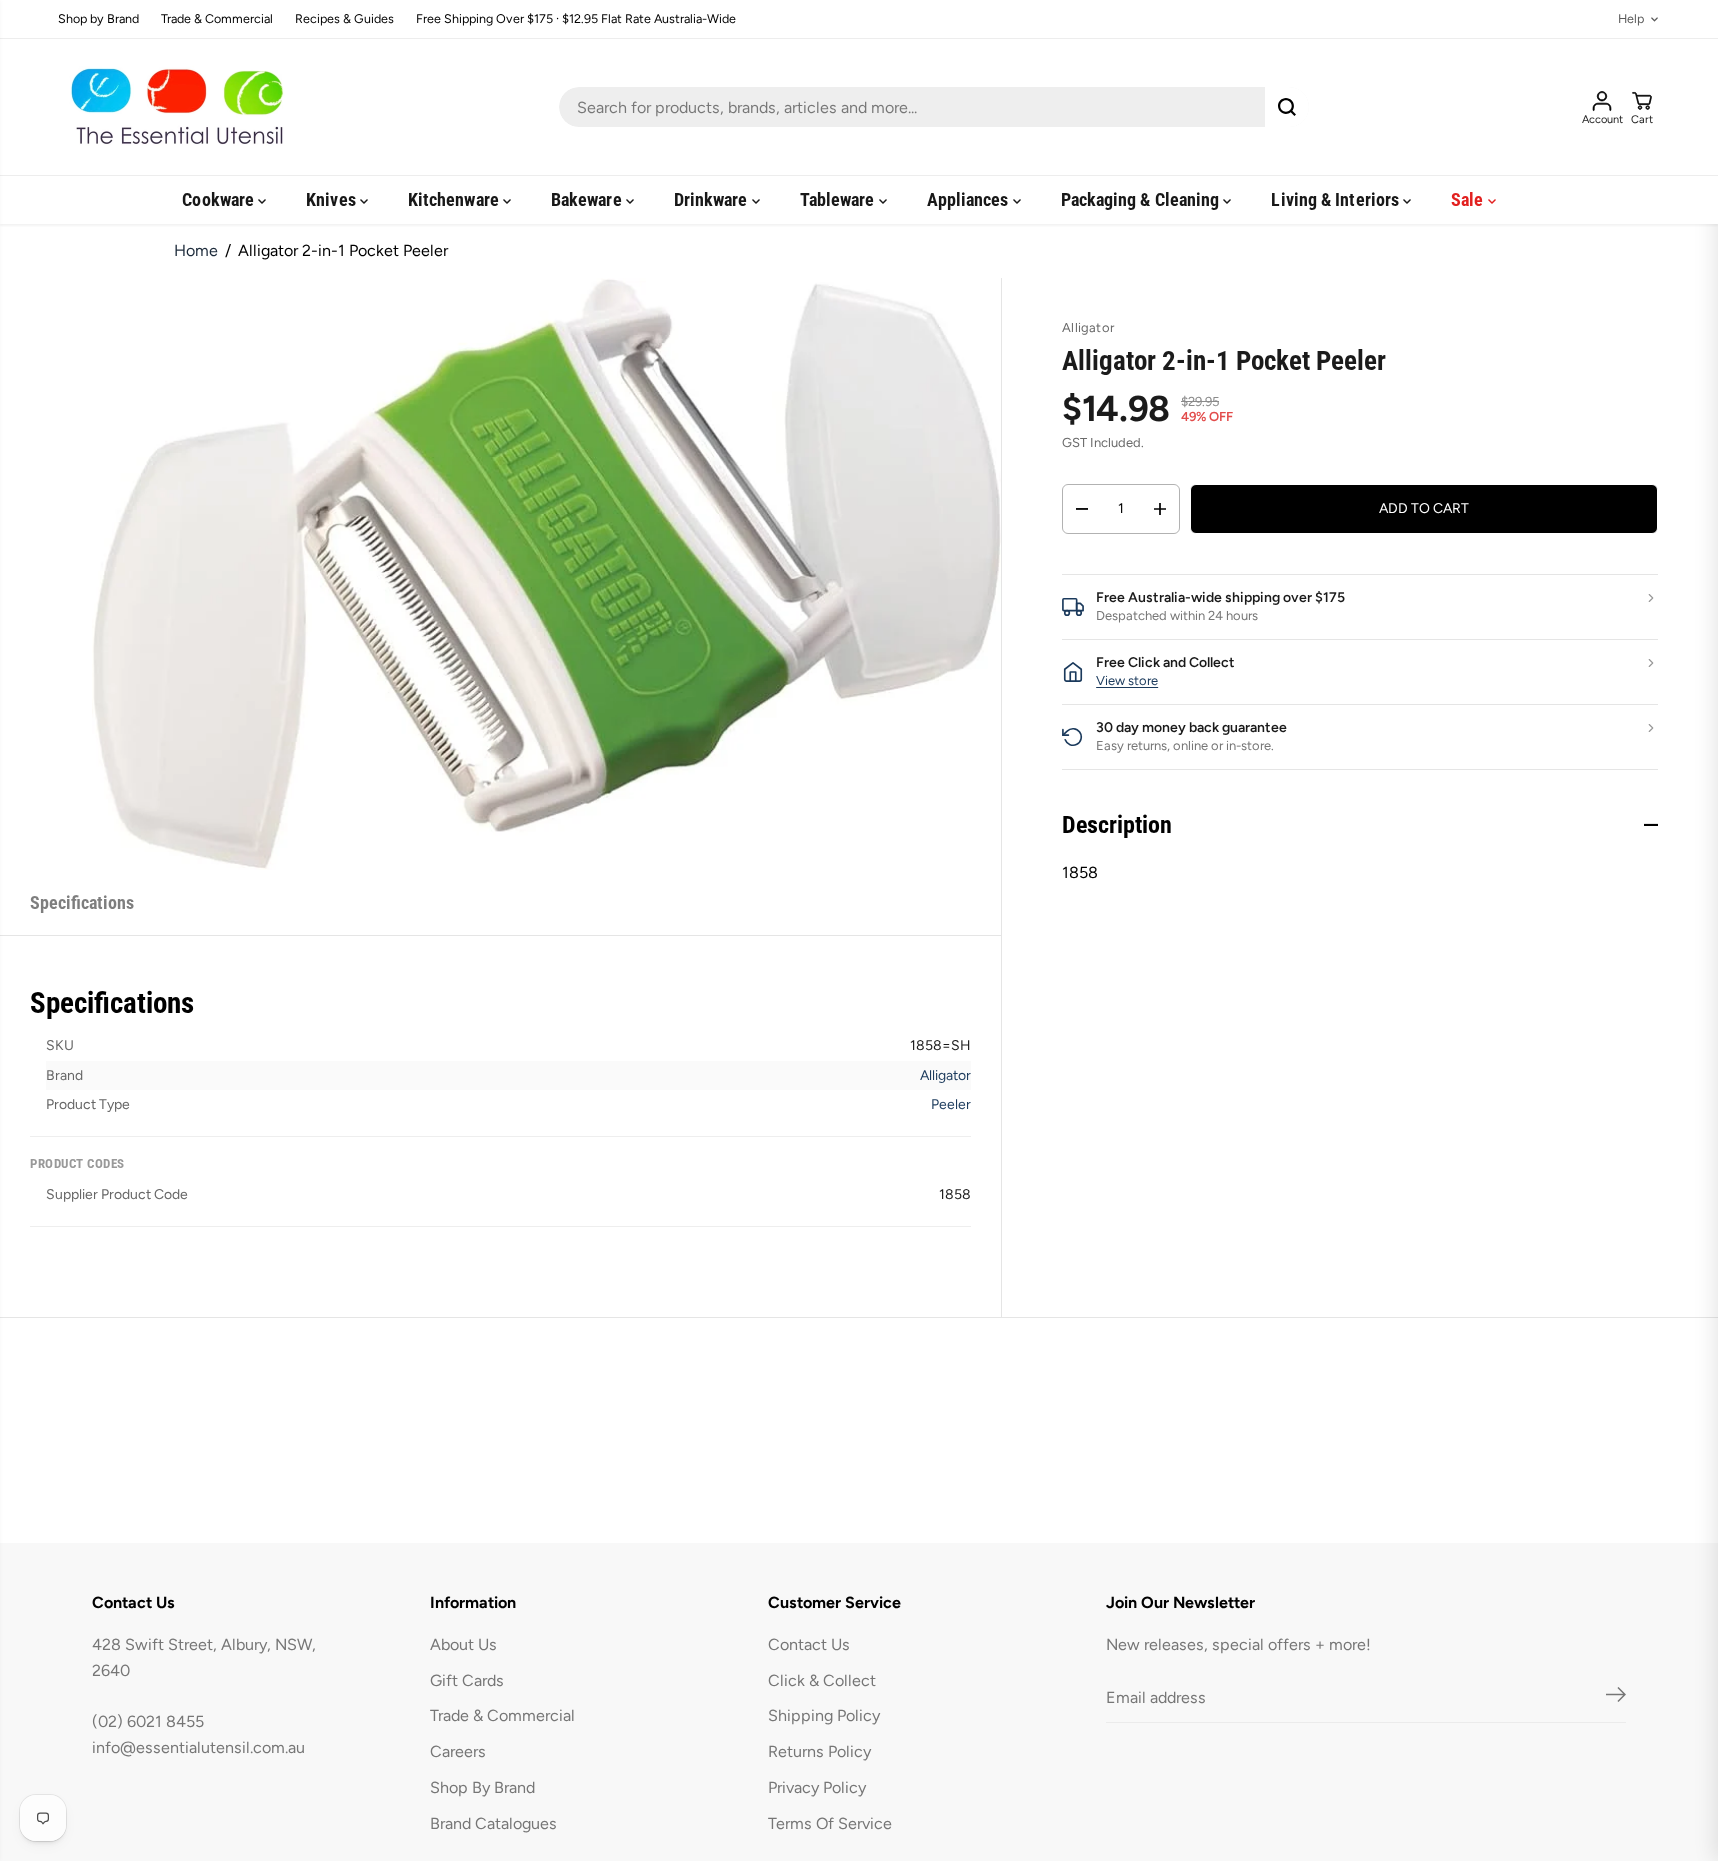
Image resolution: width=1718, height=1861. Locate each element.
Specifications (82, 902)
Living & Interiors (1337, 199)
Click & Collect (822, 1680)
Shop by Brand (98, 19)
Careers (458, 1751)
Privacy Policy (817, 1787)
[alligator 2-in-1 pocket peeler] (546, 574)
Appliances (970, 199)
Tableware (839, 199)
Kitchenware (455, 199)
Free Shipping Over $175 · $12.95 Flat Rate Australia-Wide (576, 19)
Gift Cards (467, 1680)
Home (196, 250)
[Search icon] (1287, 107)
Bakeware (588, 199)
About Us (463, 1644)
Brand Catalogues (493, 1823)
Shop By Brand (482, 1787)
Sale (1469, 199)
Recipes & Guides (344, 19)
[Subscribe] (1616, 1698)
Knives (333, 199)
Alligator (945, 1075)
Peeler (951, 1104)
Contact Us (809, 1644)
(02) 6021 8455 (148, 1721)
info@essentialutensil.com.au (198, 1747)
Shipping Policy (824, 1715)
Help (1631, 19)
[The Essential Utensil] (173, 107)
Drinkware (713, 199)
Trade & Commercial (217, 19)
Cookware (220, 199)
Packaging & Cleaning (1142, 199)
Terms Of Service (830, 1823)
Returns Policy (819, 1751)
